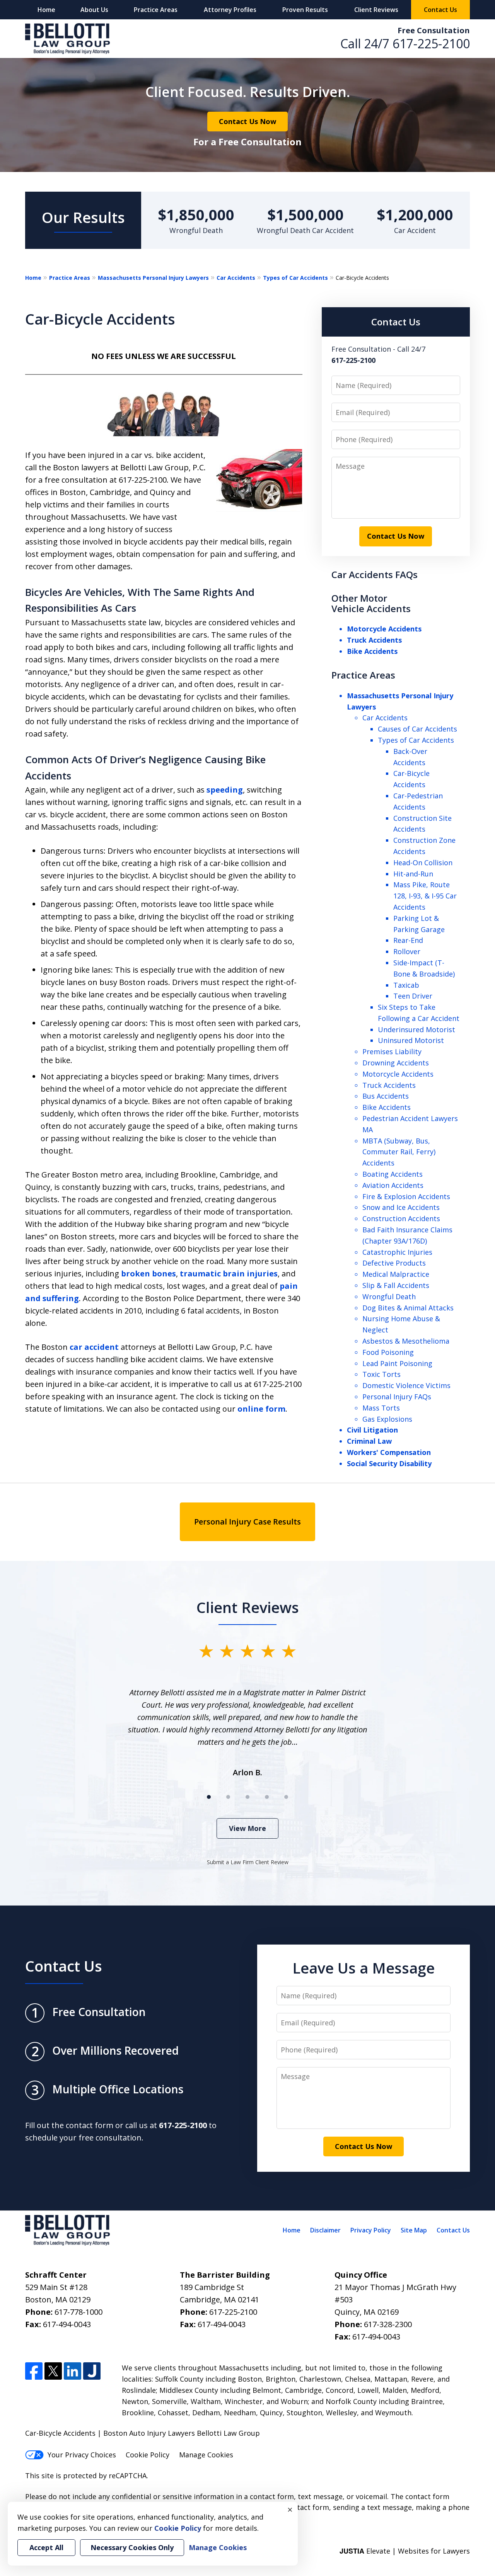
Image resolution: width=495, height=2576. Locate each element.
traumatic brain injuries (229, 1274)
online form (261, 1409)
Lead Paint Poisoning (397, 1363)
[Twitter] (53, 2371)
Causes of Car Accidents (417, 729)
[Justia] (92, 2371)
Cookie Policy (148, 2455)
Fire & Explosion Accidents (406, 1196)
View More (247, 1828)
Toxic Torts (381, 1374)
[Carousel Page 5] (286, 1797)
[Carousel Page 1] (209, 1797)
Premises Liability (392, 1051)
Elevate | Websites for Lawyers (405, 2551)
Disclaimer (325, 2230)
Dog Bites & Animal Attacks (408, 1308)
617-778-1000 (79, 2312)
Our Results (83, 217)
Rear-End (408, 940)
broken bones (148, 1274)
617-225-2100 (431, 43)
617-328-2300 (388, 2324)
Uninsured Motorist (411, 1040)
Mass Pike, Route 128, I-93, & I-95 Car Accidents (425, 896)
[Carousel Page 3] (247, 1797)
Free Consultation (434, 30)
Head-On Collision (423, 863)
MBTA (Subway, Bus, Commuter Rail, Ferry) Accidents (399, 1152)
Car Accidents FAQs (375, 574)
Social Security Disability (389, 1463)
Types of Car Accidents (295, 278)
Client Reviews (376, 10)
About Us (94, 10)
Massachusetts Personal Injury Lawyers (153, 278)
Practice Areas (156, 10)
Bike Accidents (372, 651)
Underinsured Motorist (416, 1029)
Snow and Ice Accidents (401, 1207)
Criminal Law (369, 1441)
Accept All (46, 2547)
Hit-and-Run (413, 874)
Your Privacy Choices (82, 2455)
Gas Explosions (387, 1419)
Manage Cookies (206, 2455)
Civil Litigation (372, 1430)
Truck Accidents (374, 640)
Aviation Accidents (393, 1185)
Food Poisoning (388, 1352)
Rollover (407, 951)
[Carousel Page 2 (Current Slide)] (228, 1797)
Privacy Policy (371, 2230)
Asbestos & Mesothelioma (406, 1341)
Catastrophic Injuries (397, 1252)
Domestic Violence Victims (406, 1385)
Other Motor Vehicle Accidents (371, 603)
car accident (94, 1347)
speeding (225, 790)
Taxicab (406, 985)
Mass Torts (381, 1408)
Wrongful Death (389, 1297)
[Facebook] (34, 2371)
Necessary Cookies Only (132, 2547)
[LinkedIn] (73, 2371)
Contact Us (440, 10)
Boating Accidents (393, 1174)
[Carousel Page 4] (267, 1797)
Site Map (414, 2230)
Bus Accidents (386, 1096)
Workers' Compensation (389, 1452)
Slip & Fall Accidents (396, 1285)
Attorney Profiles (230, 10)
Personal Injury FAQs (397, 1397)
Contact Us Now (247, 121)
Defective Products (394, 1263)
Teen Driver (413, 996)
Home (46, 10)
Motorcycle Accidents (384, 629)
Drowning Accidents (396, 1063)
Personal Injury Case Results (247, 1522)
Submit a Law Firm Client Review (248, 1862)
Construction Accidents (401, 1218)
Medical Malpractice (396, 1274)
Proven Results (305, 10)
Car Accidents (236, 278)
